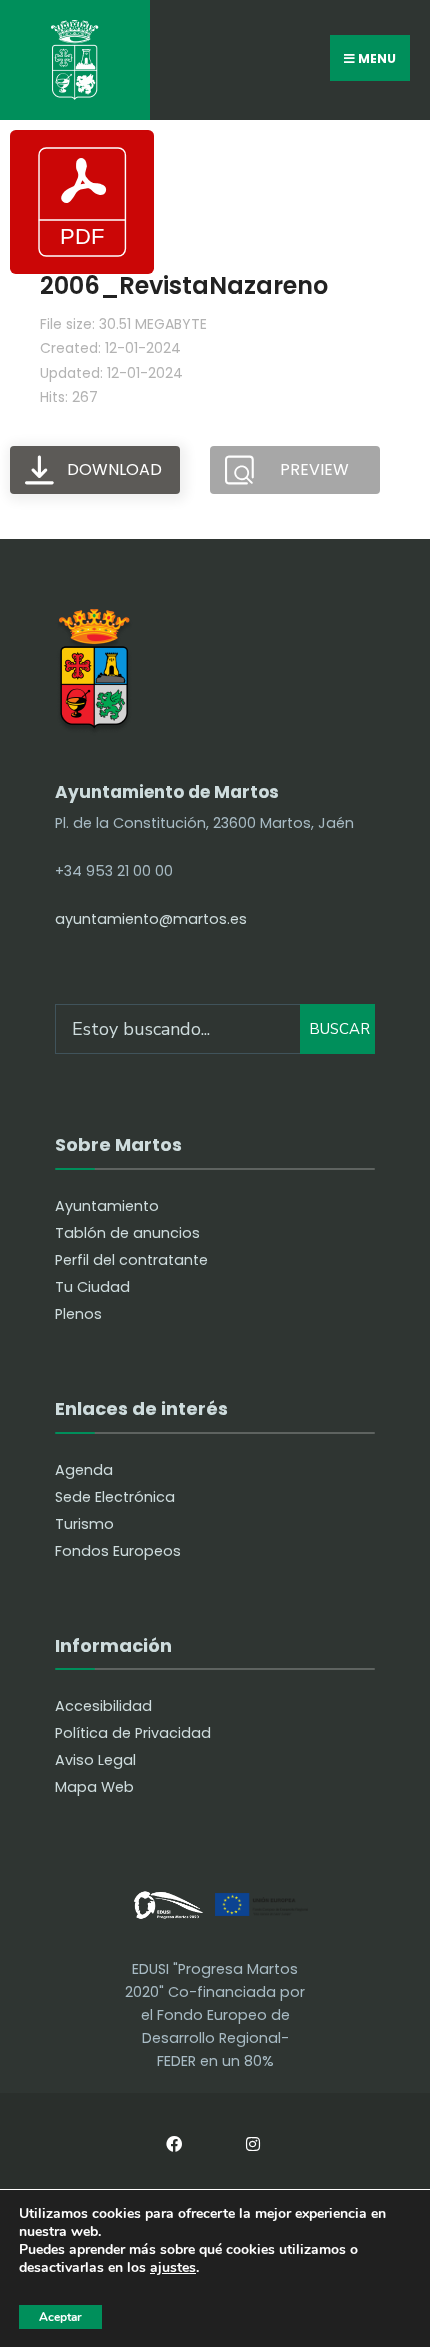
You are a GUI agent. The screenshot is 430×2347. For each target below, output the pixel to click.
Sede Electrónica (115, 1497)
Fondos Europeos (118, 1551)
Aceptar (60, 2317)
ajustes (173, 2268)
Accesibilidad (103, 1706)
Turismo (84, 1524)
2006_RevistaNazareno (184, 285)
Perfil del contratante (131, 1260)
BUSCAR (339, 1029)
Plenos (78, 1314)
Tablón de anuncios (127, 1233)
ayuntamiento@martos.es (151, 919)
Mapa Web (94, 1787)
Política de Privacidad (133, 1733)
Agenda (84, 1470)
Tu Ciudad (92, 1287)
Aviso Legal (95, 1760)
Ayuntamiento (107, 1206)
